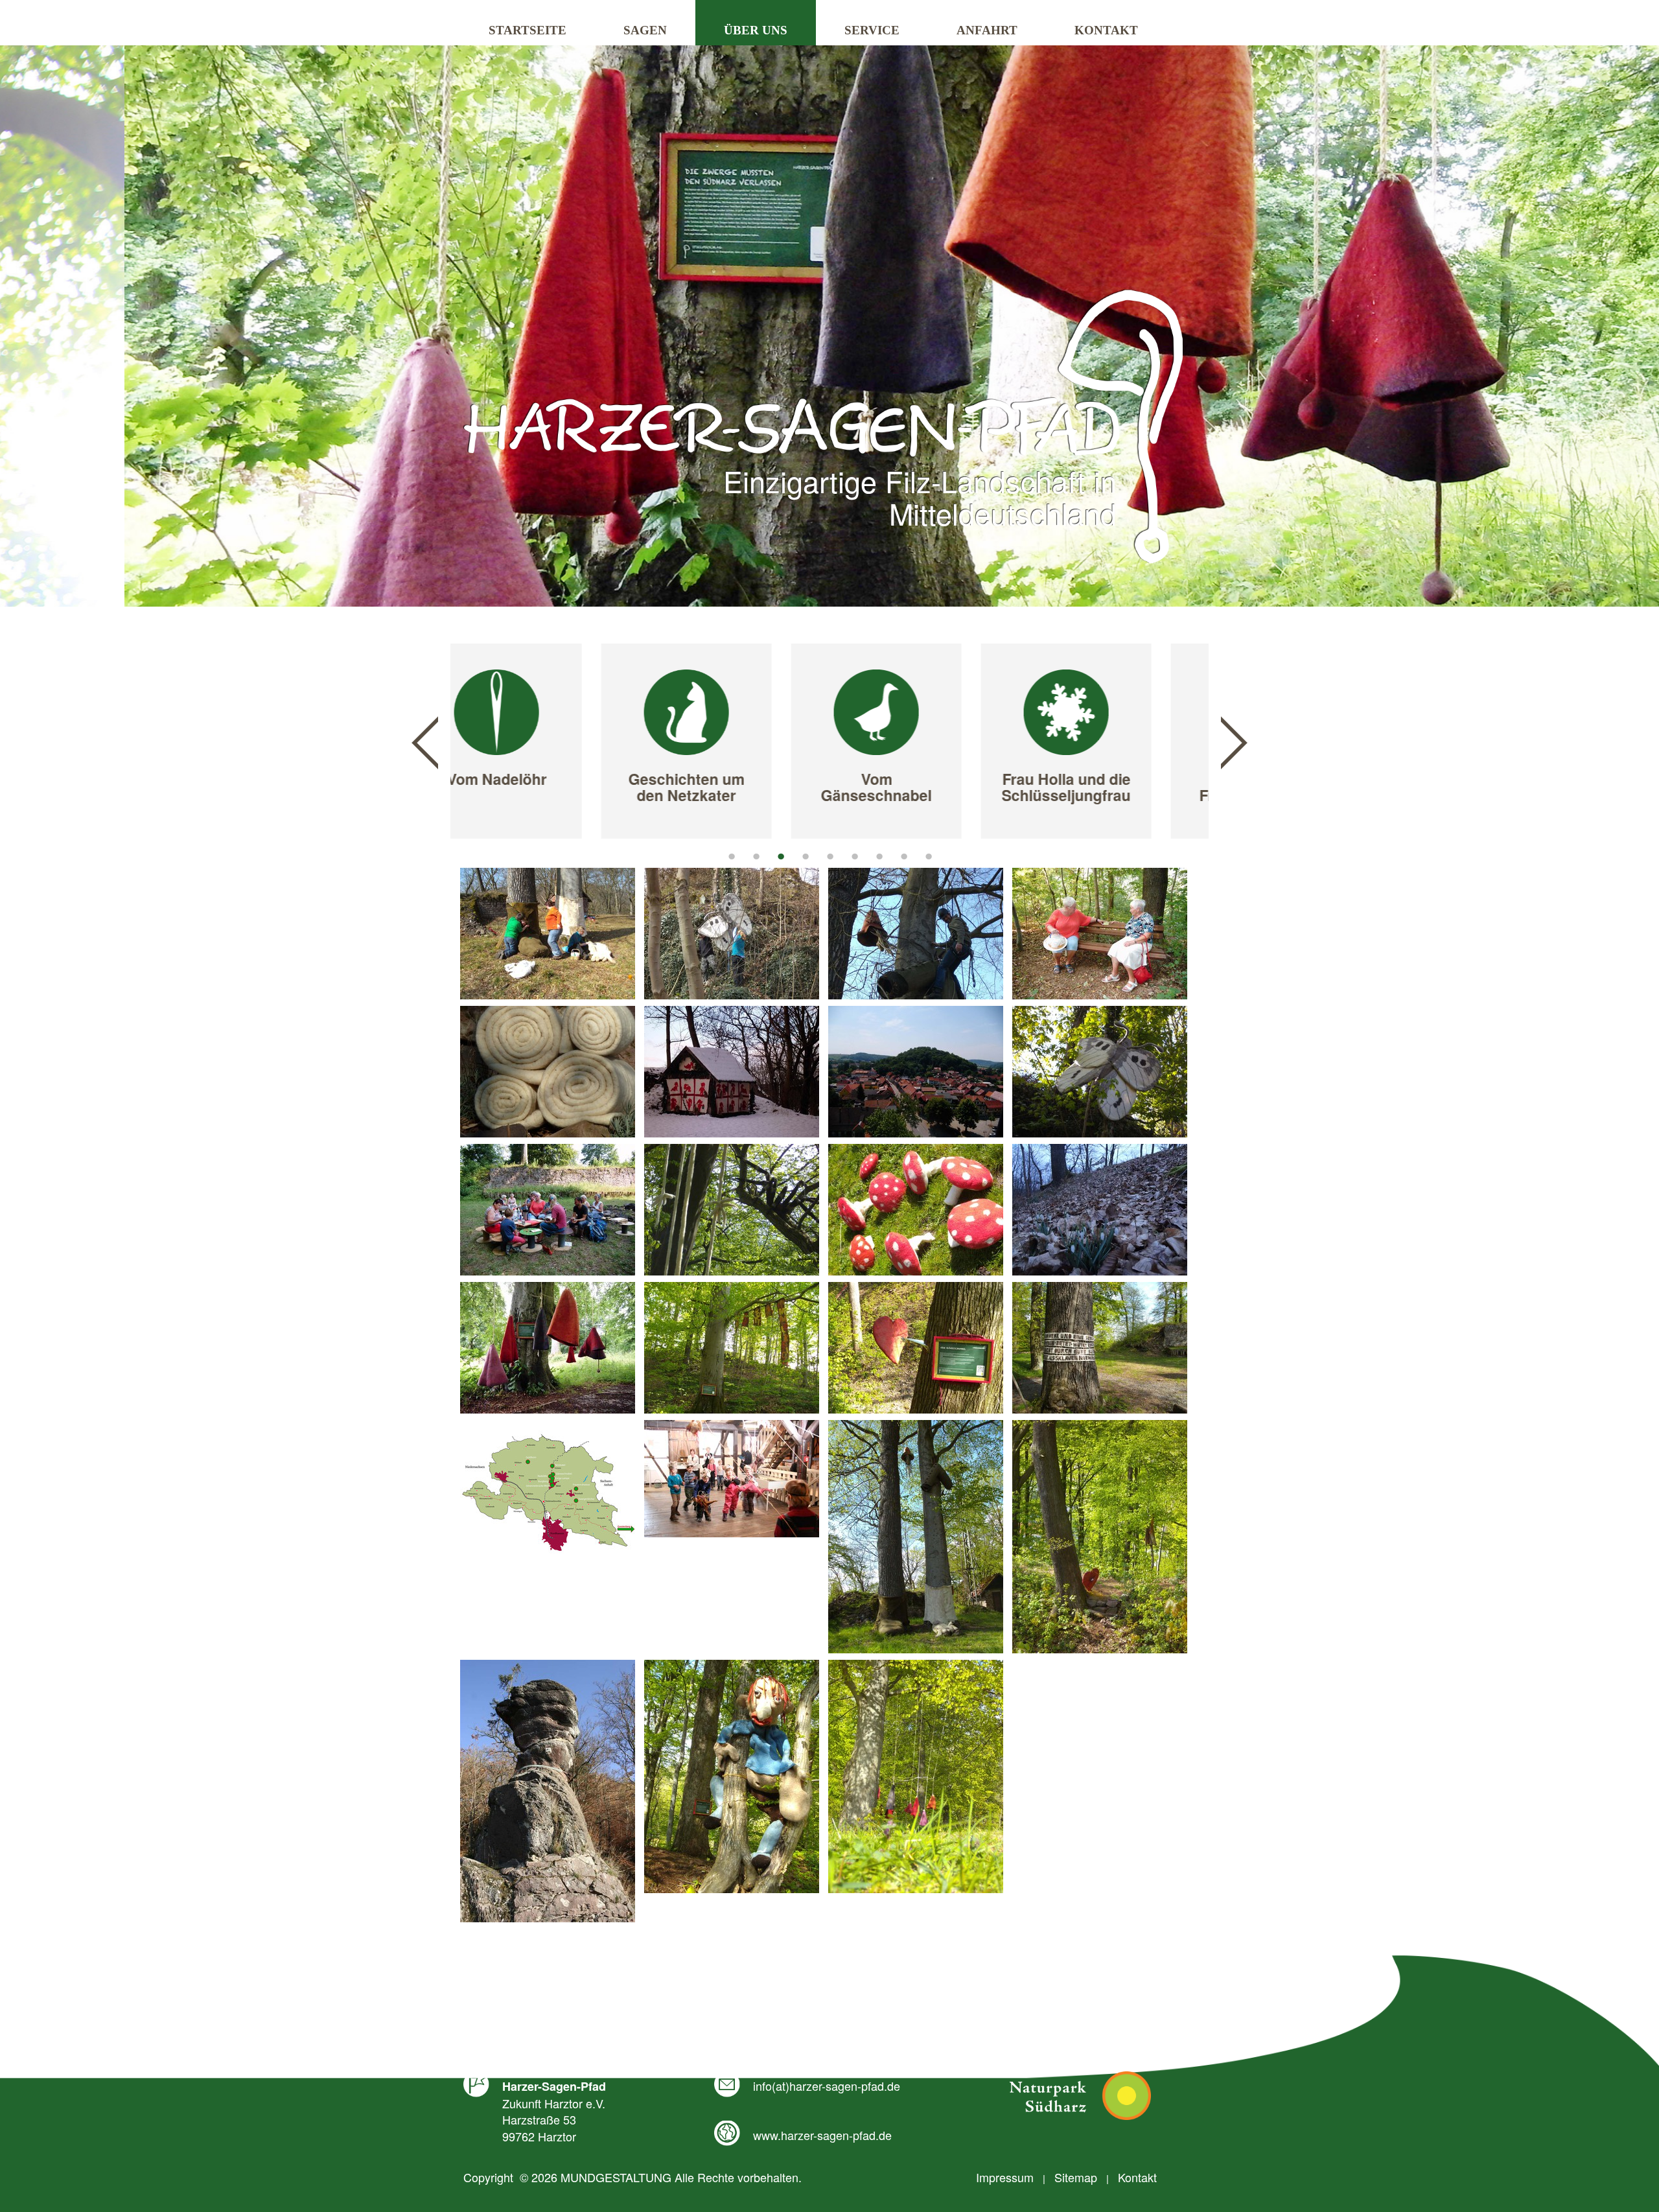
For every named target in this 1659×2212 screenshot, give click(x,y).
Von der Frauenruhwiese (1115, 787)
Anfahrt (987, 30)
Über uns (756, 30)
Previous (425, 743)
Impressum (1005, 2177)
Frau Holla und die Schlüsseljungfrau (925, 787)
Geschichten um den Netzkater (545, 787)
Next (1234, 743)
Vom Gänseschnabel (735, 787)
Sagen (645, 30)
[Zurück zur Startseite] (823, 426)
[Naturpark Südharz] (1080, 2096)
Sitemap (1076, 2177)
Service (872, 30)
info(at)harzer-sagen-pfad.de (827, 2086)
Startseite (528, 30)
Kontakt (1106, 30)
